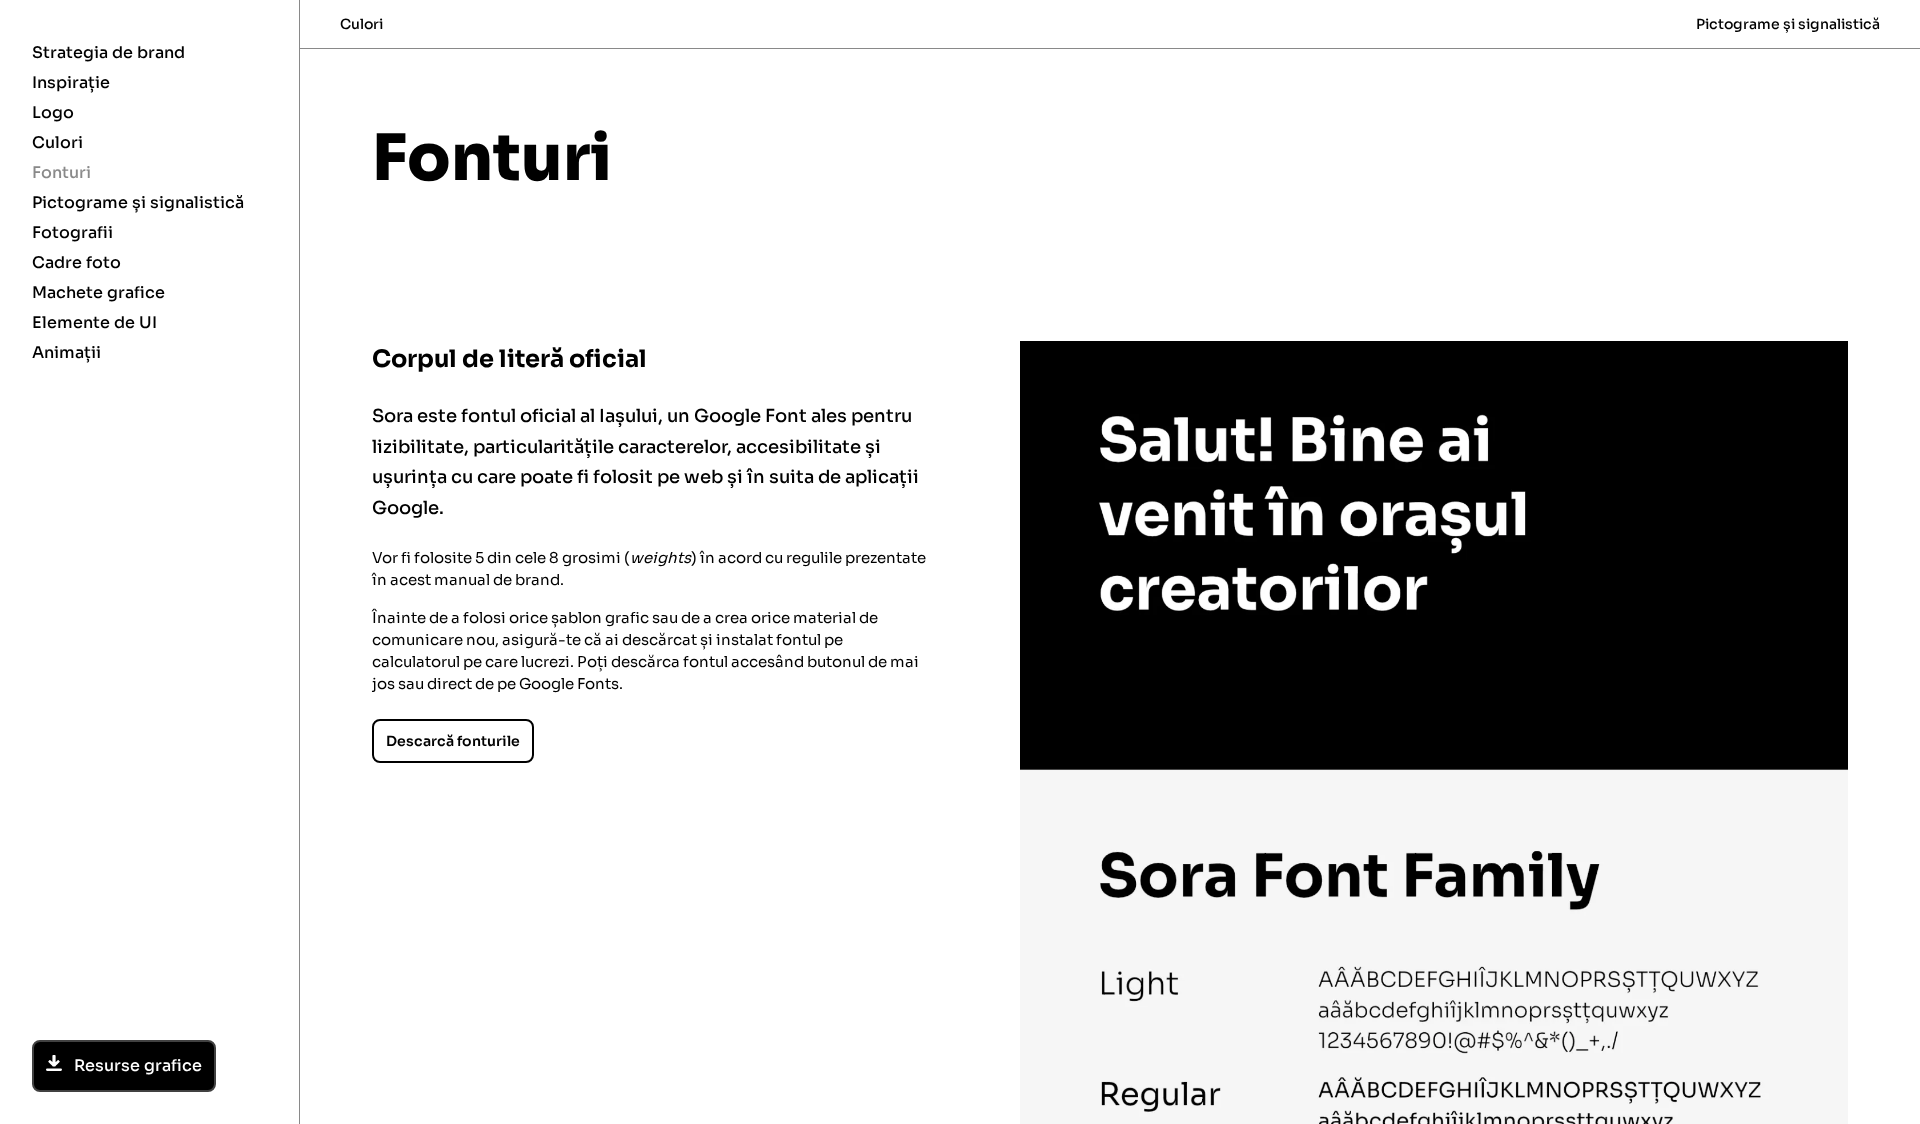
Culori (361, 24)
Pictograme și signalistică (1788, 24)
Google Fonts (569, 683)
